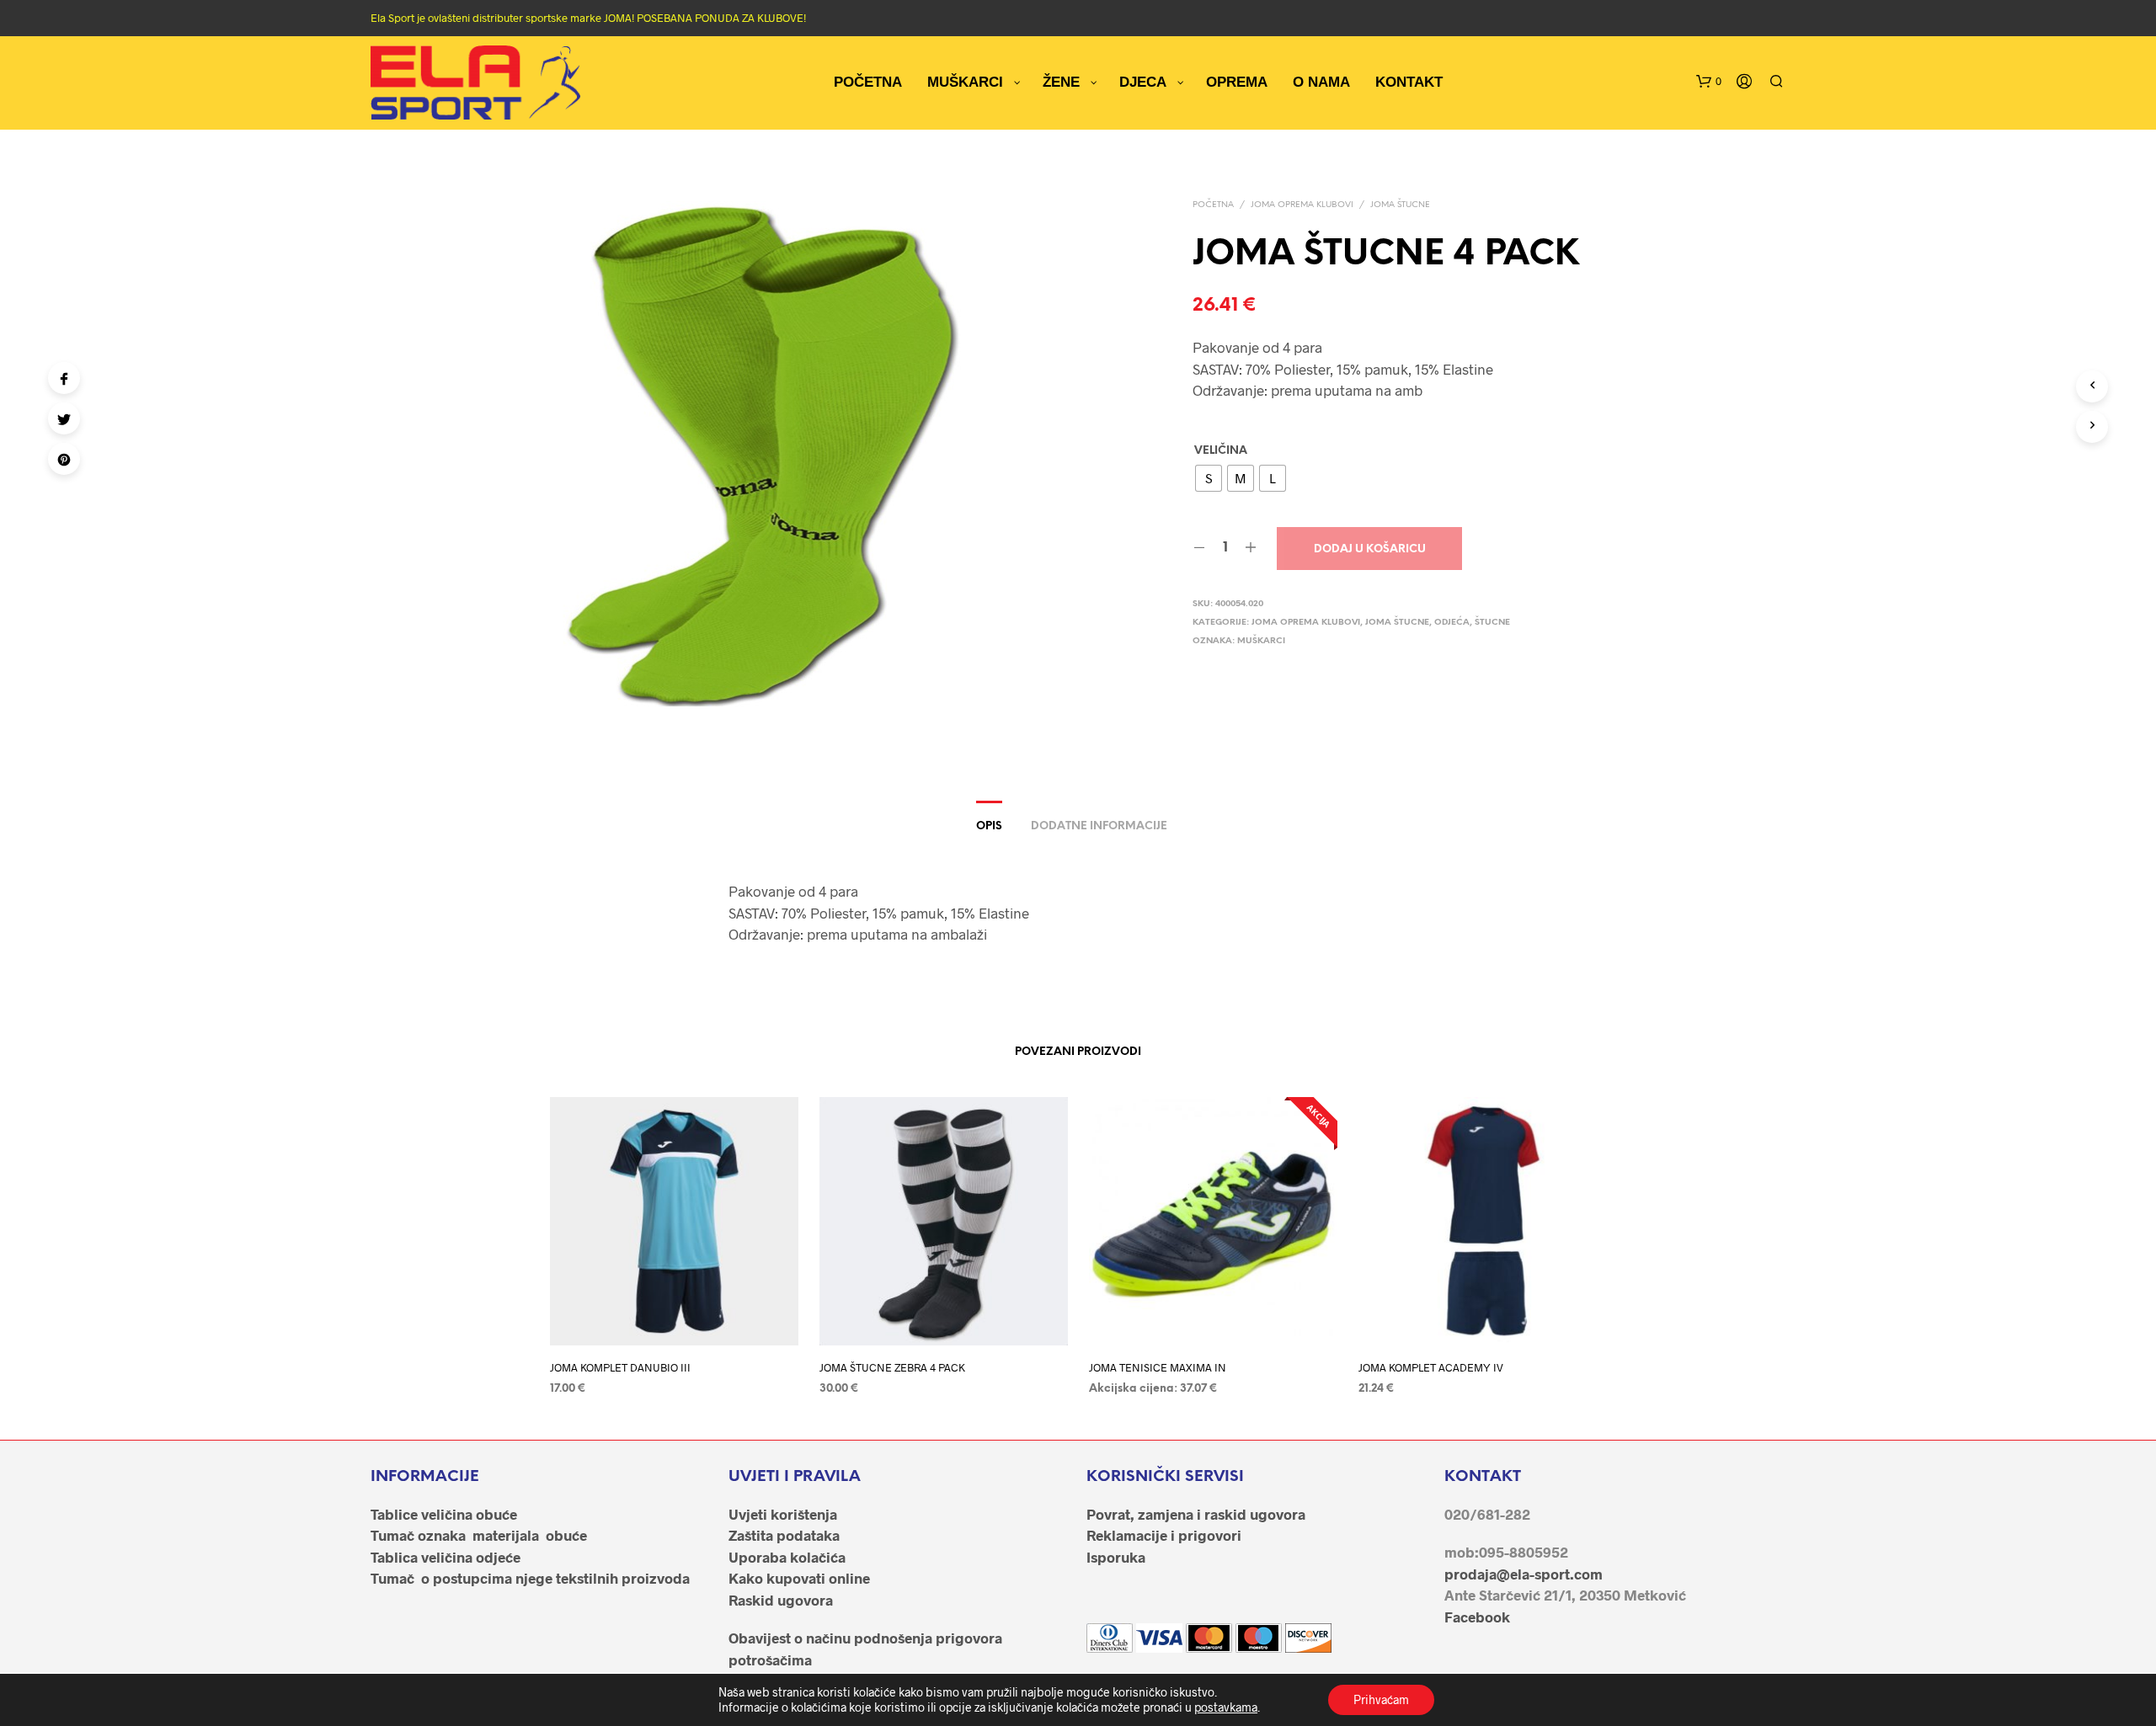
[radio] (1209, 478)
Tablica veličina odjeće (446, 1557)
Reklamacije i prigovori (1164, 1535)
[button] (1709, 82)
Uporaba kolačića (787, 1557)
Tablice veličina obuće (444, 1514)
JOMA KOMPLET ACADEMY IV (1431, 1367)
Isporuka (1116, 1557)
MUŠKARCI (1261, 641)
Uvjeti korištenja (783, 1514)
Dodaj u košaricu (1370, 549)
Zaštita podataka (784, 1535)
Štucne (1492, 623)
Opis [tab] (989, 826)
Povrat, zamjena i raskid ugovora (1196, 1514)
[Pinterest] (64, 459)
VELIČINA (1221, 451)
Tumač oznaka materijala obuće (479, 1535)
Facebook (1477, 1617)
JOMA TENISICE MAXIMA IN (1158, 1367)
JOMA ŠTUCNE (1400, 205)
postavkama (1226, 1707)
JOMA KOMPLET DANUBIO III (620, 1367)
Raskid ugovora (781, 1600)
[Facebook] (64, 378)
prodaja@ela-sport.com (1524, 1574)
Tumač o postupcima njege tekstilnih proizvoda (530, 1578)
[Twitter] (64, 418)
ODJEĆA (1452, 623)
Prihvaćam (1381, 1699)
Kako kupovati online (799, 1578)
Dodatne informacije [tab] (1099, 826)
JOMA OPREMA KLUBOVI (1302, 205)
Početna (1213, 205)
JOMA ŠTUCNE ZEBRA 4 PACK (892, 1367)
